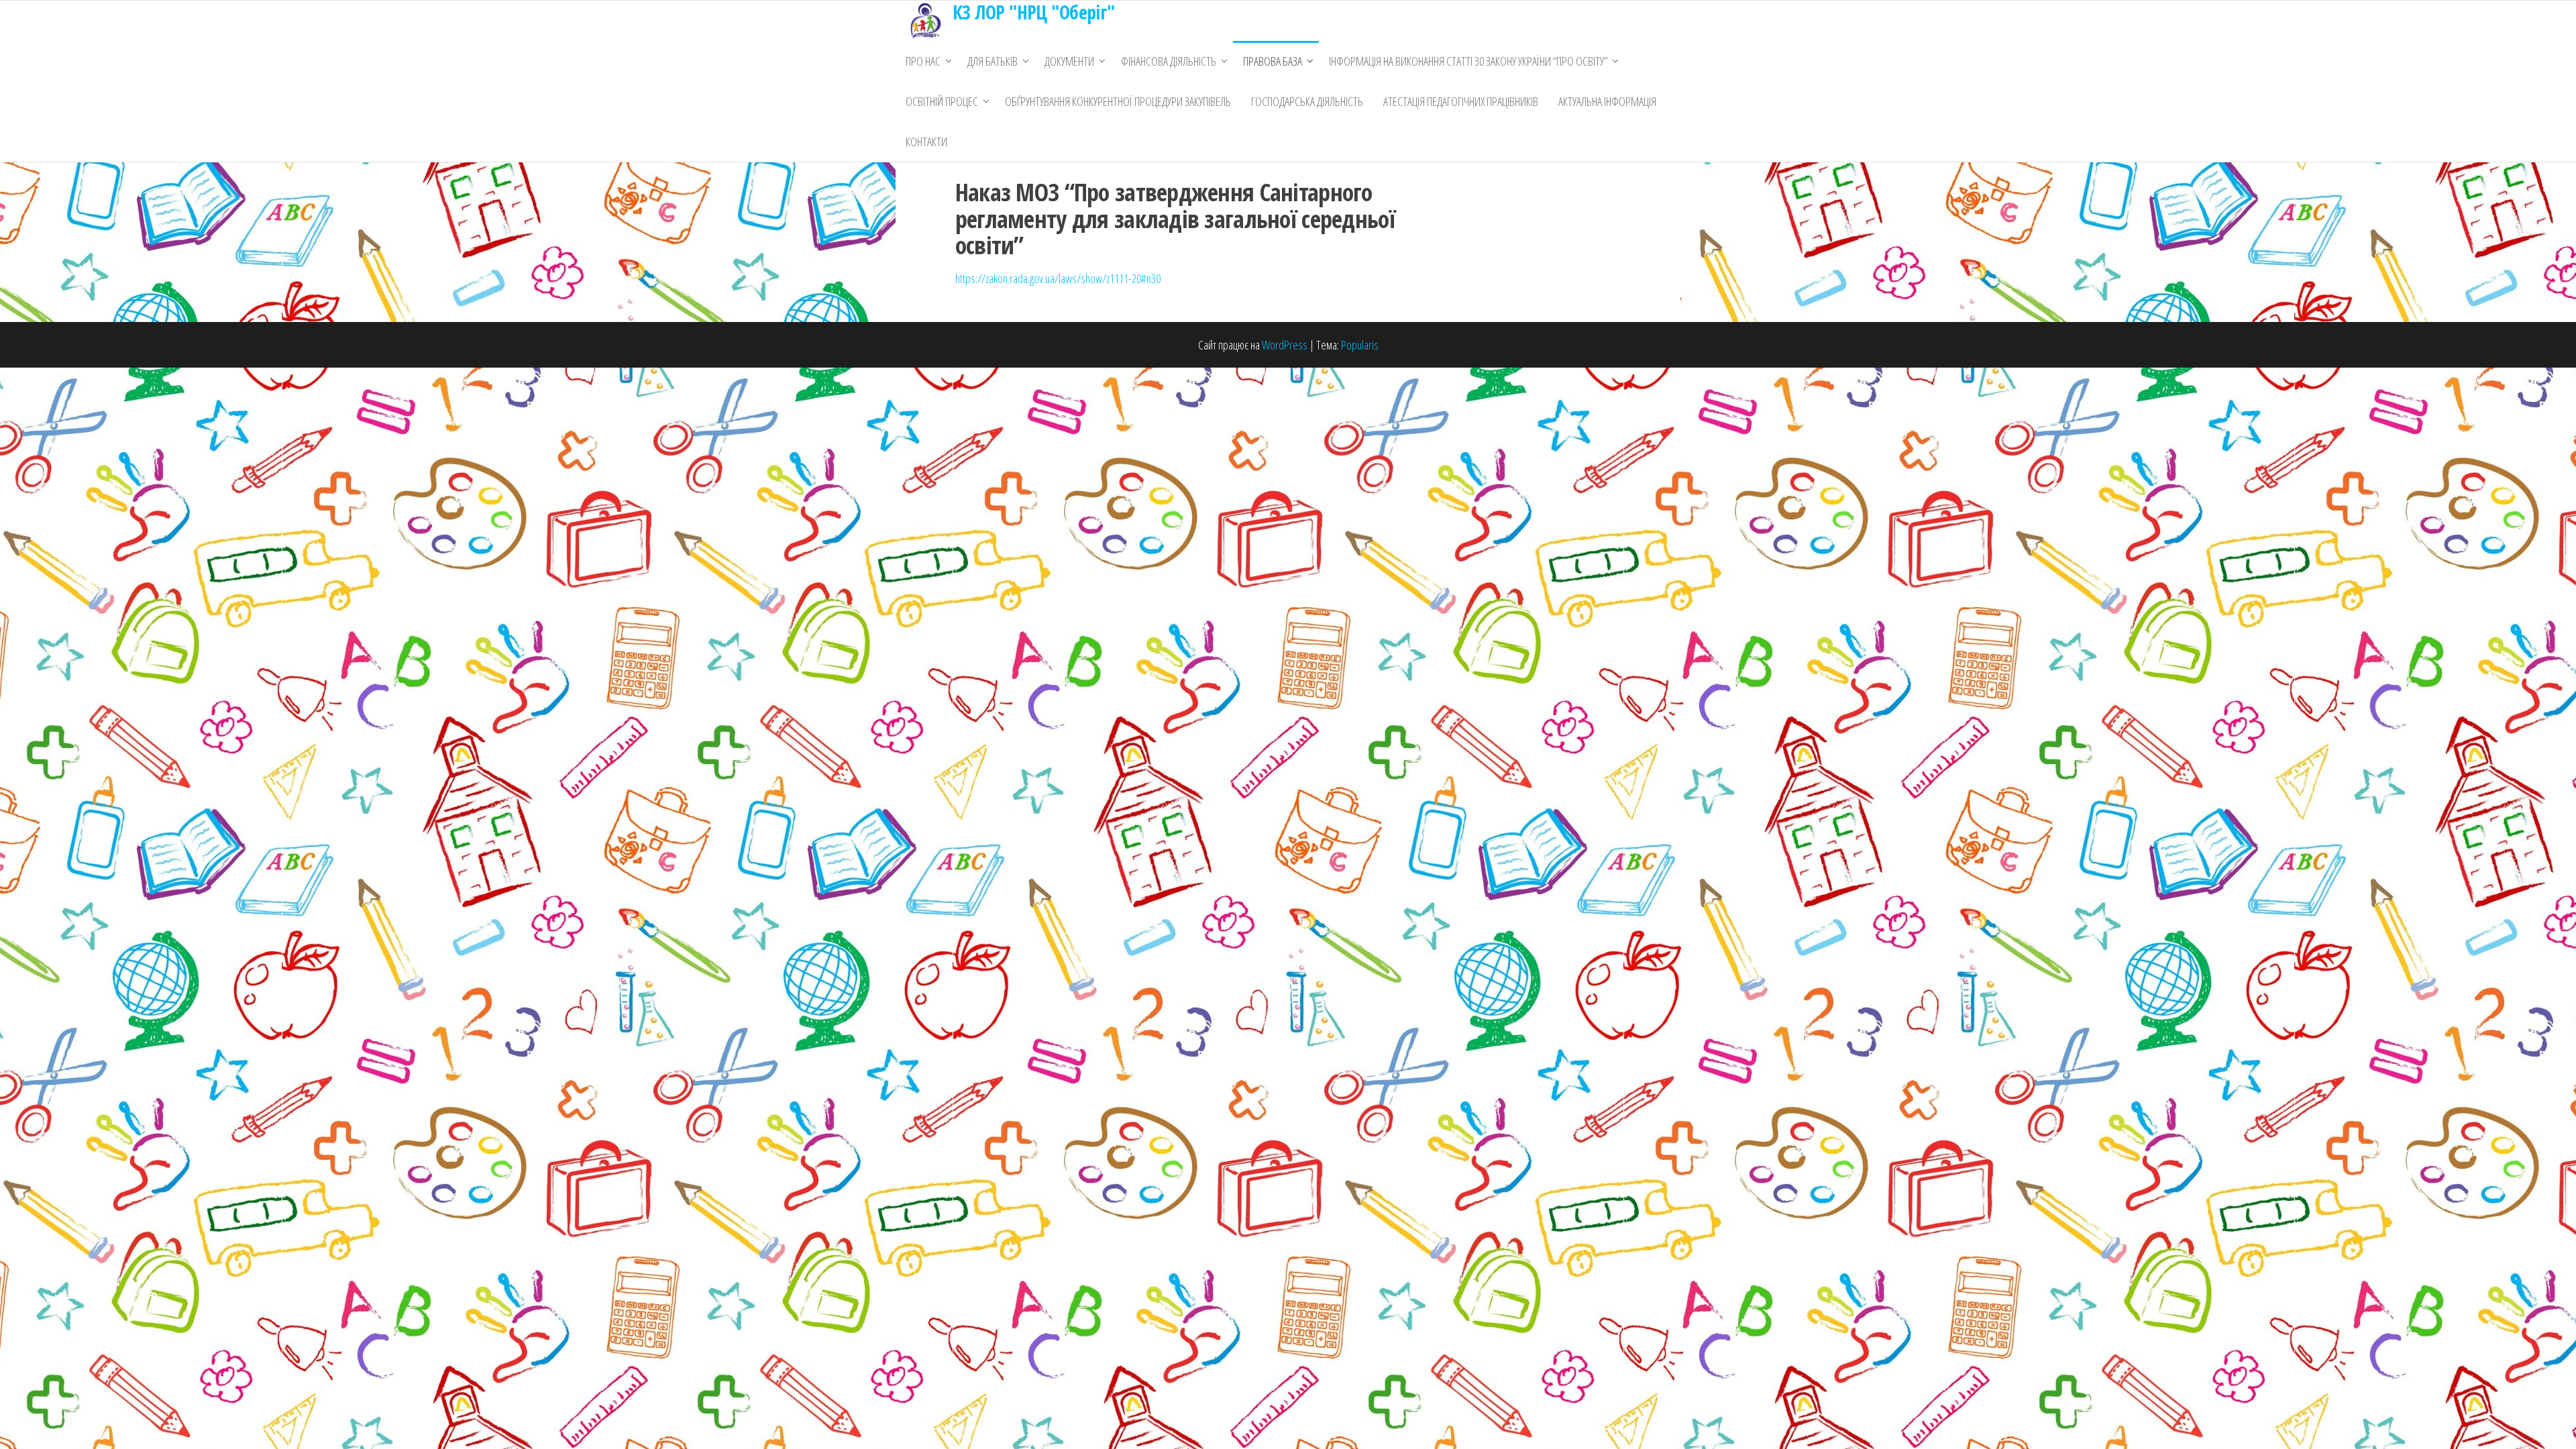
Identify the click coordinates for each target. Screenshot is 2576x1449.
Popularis (1360, 345)
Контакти (926, 142)
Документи (1069, 61)
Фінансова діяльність (1169, 61)
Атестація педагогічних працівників (1461, 101)
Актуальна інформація (1607, 101)
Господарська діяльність (1307, 101)
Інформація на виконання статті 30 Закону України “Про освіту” (1468, 61)
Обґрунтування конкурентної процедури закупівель (1118, 101)
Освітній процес (942, 101)
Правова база (1273, 61)
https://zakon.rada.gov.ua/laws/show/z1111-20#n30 (1058, 278)
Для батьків (992, 61)
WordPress (1285, 345)
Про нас (923, 61)
